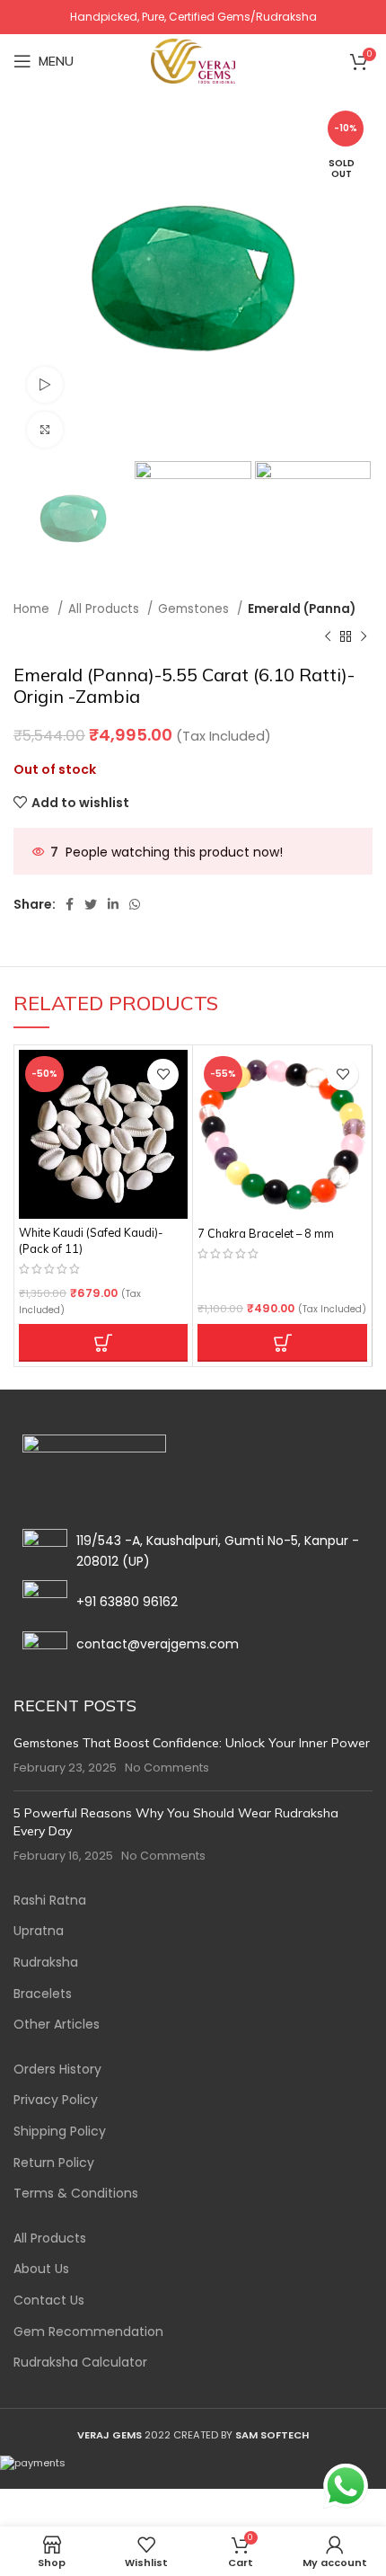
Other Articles (57, 2025)
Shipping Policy (60, 2132)
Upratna (39, 1931)
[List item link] (193, 1603)
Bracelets (43, 1994)
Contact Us (49, 2301)
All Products (105, 609)
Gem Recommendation (88, 2332)
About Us (41, 2269)
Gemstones (195, 609)
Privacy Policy (56, 2100)
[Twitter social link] (91, 904)
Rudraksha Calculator (80, 2363)
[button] (103, 1343)
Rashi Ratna (50, 1901)
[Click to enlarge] (45, 430)
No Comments (167, 1768)
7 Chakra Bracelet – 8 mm (266, 1233)
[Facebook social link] (70, 904)
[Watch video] (45, 385)
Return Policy (54, 2163)
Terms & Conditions (76, 2194)
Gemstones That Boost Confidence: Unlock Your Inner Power (192, 1743)
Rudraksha (46, 1963)
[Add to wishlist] (163, 1075)
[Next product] (364, 637)
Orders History (57, 2070)
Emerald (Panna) (302, 609)
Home (33, 609)
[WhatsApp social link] (135, 904)
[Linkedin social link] (113, 904)
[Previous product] (328, 637)
